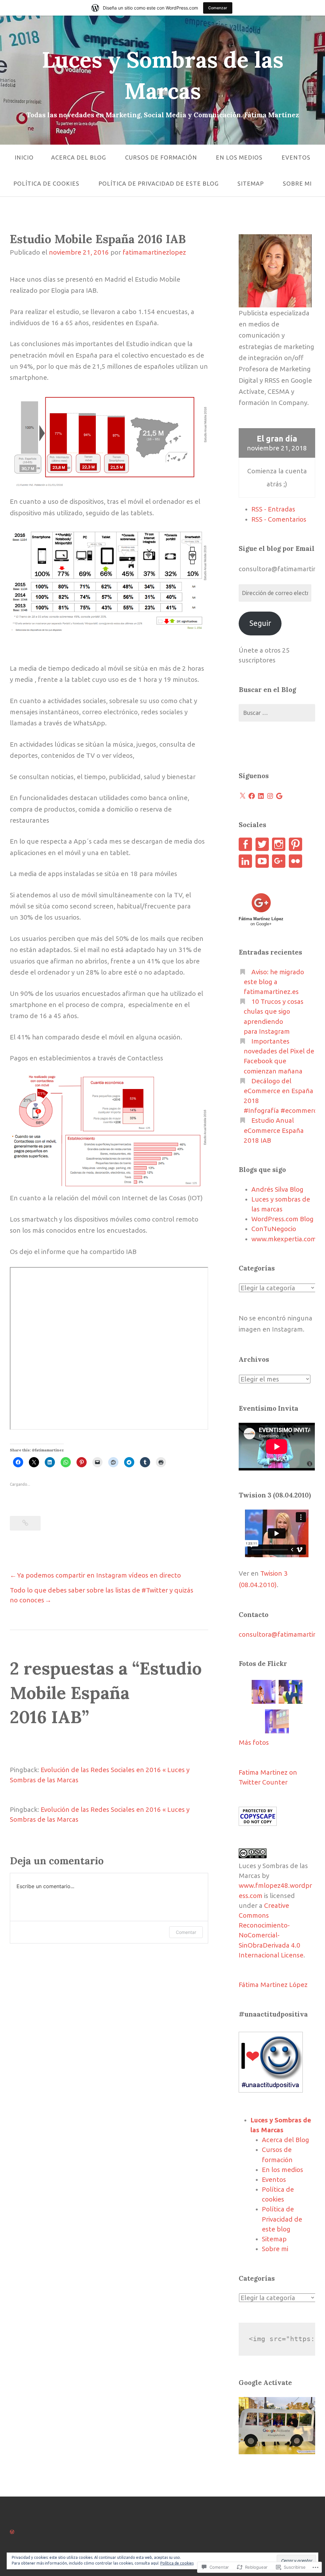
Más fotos (254, 1742)
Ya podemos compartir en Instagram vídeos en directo (99, 1575)
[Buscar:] (277, 713)
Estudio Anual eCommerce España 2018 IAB (274, 1130)
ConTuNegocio (274, 1229)
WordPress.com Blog (282, 1219)
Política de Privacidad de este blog (159, 183)
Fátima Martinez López (273, 1985)
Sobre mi (297, 183)
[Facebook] (252, 796)
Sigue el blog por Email (277, 548)
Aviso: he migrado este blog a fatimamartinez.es (274, 982)
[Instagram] (270, 796)
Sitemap (251, 183)
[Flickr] (295, 861)
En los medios (239, 157)
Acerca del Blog (79, 157)
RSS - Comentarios (279, 519)
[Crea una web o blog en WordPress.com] (12, 2531)
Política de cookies (46, 183)
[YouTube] (262, 861)
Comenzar (218, 8)
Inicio (24, 157)
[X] (242, 796)
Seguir (260, 623)
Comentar (186, 1932)
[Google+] (279, 861)
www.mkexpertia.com (284, 1239)
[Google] (279, 796)
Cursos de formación (161, 157)
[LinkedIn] (261, 796)
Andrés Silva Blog (277, 1189)
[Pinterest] (295, 844)
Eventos (296, 157)
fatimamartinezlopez (154, 252)
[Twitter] (262, 844)
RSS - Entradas (273, 509)
